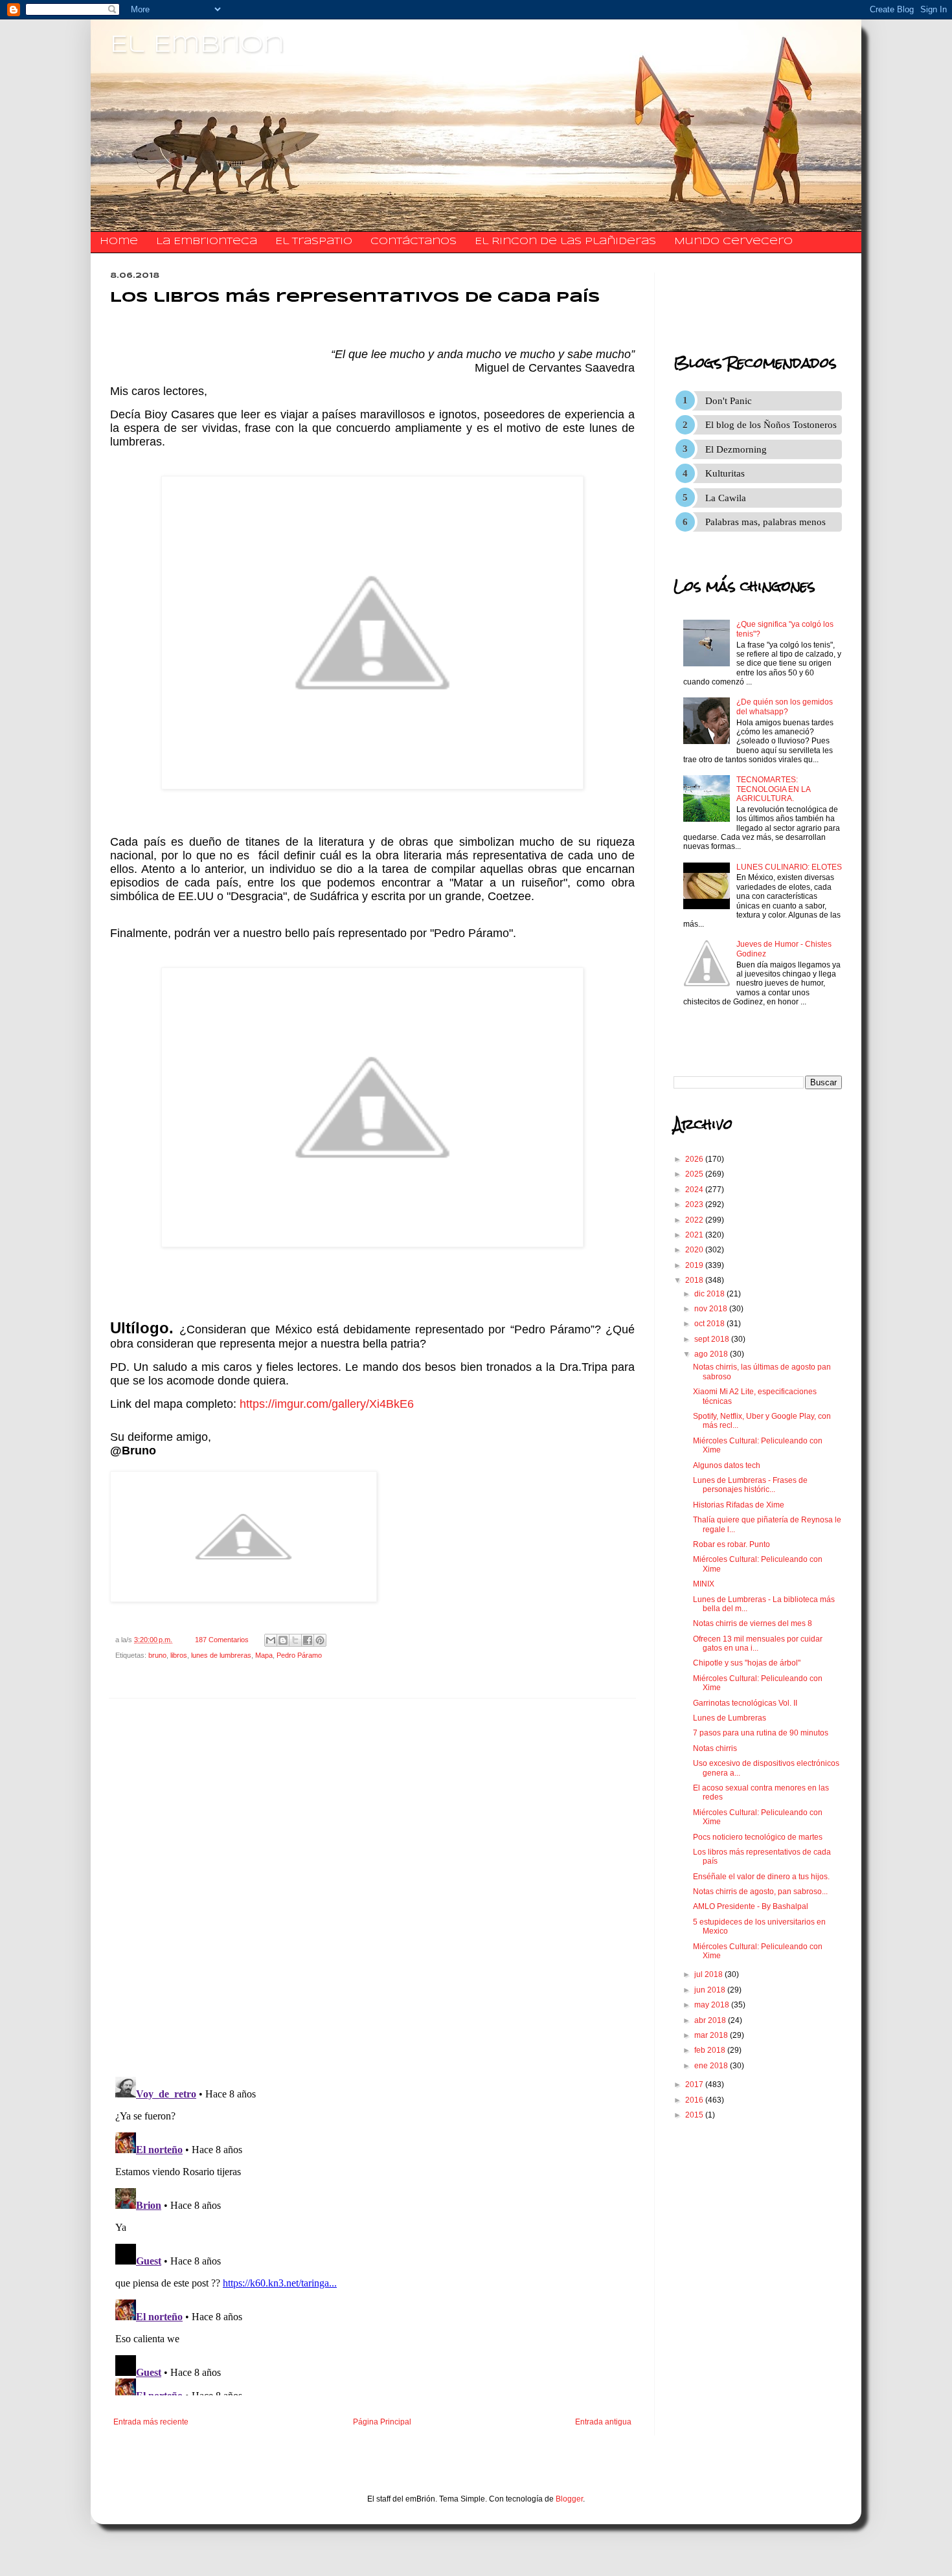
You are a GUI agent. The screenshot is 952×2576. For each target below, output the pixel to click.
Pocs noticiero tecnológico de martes (758, 1837)
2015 (695, 2115)
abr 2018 (711, 2020)
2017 (695, 2085)
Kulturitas (725, 473)
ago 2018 (712, 1354)
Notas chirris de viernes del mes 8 (753, 1623)
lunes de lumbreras (221, 1655)
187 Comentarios (222, 1640)
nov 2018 (712, 1309)
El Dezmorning (736, 449)
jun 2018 (711, 1990)
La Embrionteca (207, 242)
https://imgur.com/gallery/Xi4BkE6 (327, 1404)
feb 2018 (711, 2050)
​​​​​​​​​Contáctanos (414, 242)
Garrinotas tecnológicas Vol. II (745, 1703)
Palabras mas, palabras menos (765, 522)
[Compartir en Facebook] (308, 1640)
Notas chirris (715, 1748)
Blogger (569, 2499)
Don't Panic (729, 401)
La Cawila (726, 498)
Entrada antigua (603, 2422)
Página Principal (382, 2422)
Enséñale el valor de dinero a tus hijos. (761, 1877)
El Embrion (197, 45)
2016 (695, 2100)
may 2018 (713, 2005)
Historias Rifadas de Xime (739, 1505)
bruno (157, 1655)
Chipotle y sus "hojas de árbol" (747, 1663)
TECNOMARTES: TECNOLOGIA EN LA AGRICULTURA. (773, 789)
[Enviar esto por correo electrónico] (271, 1640)
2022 (695, 1220)
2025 (695, 1174)
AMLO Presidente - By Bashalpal (751, 1906)
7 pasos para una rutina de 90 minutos (761, 1733)
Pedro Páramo (299, 1655)
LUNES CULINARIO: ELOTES (789, 867)
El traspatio (314, 242)
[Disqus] (372, 1888)
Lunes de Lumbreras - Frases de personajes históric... (750, 1485)
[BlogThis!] (283, 1640)
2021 (695, 1235)
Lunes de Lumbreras (730, 1718)
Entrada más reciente (151, 2422)
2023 (695, 1204)
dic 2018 (710, 1294)
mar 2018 (712, 2035)
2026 (695, 1159)
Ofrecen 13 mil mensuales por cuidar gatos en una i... (758, 1644)
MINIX (704, 1584)
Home (119, 242)
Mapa (264, 1655)
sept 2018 (713, 1339)
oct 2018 (710, 1324)
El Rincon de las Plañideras (565, 242)
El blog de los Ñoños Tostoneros (771, 425)
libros (179, 1655)
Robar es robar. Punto (731, 1544)
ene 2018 (712, 2066)
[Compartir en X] (295, 1640)
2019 (695, 1265)
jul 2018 (709, 1974)
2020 (695, 1250)
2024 (695, 1190)
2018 (695, 1280)
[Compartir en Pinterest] (320, 1640)
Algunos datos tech (727, 1465)
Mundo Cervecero (733, 242)
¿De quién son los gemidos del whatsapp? (785, 706)
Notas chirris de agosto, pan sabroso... (760, 1892)
